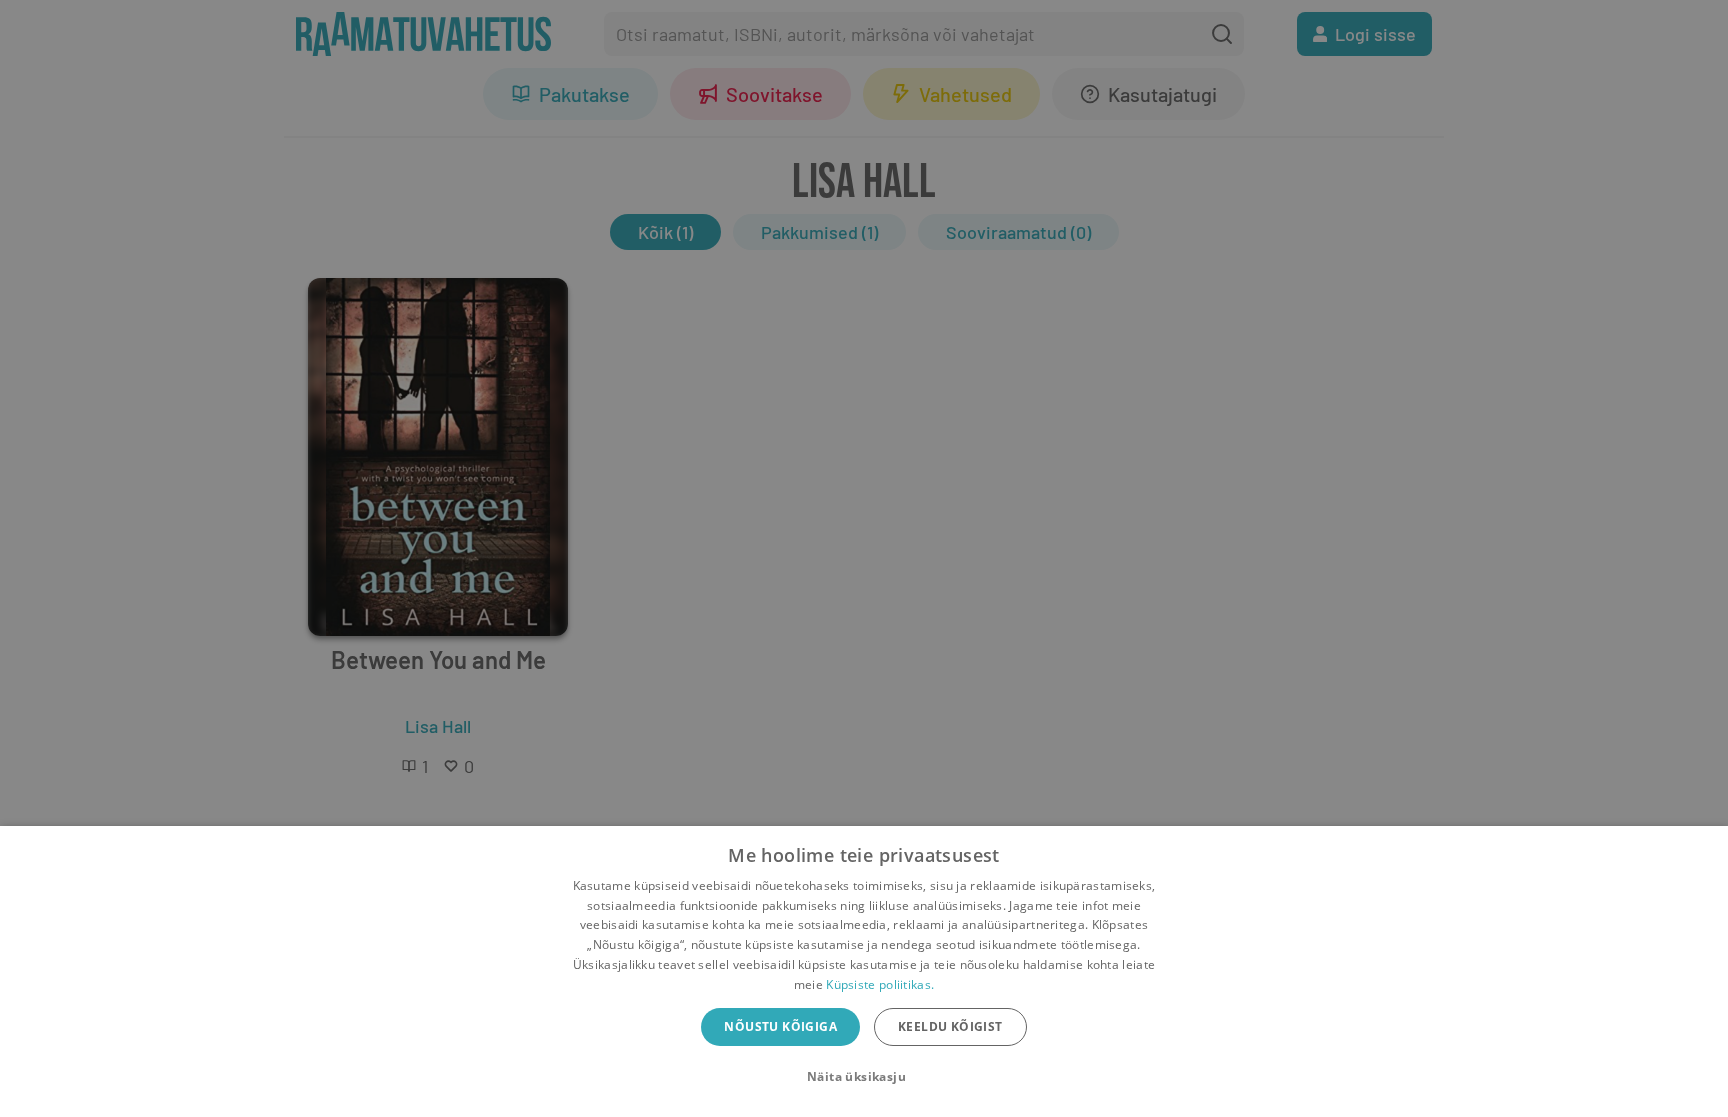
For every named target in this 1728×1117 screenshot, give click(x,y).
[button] (864, 1077)
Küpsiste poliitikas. (880, 984)
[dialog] (864, 971)
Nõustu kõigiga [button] (780, 1026)
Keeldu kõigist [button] (950, 1026)
